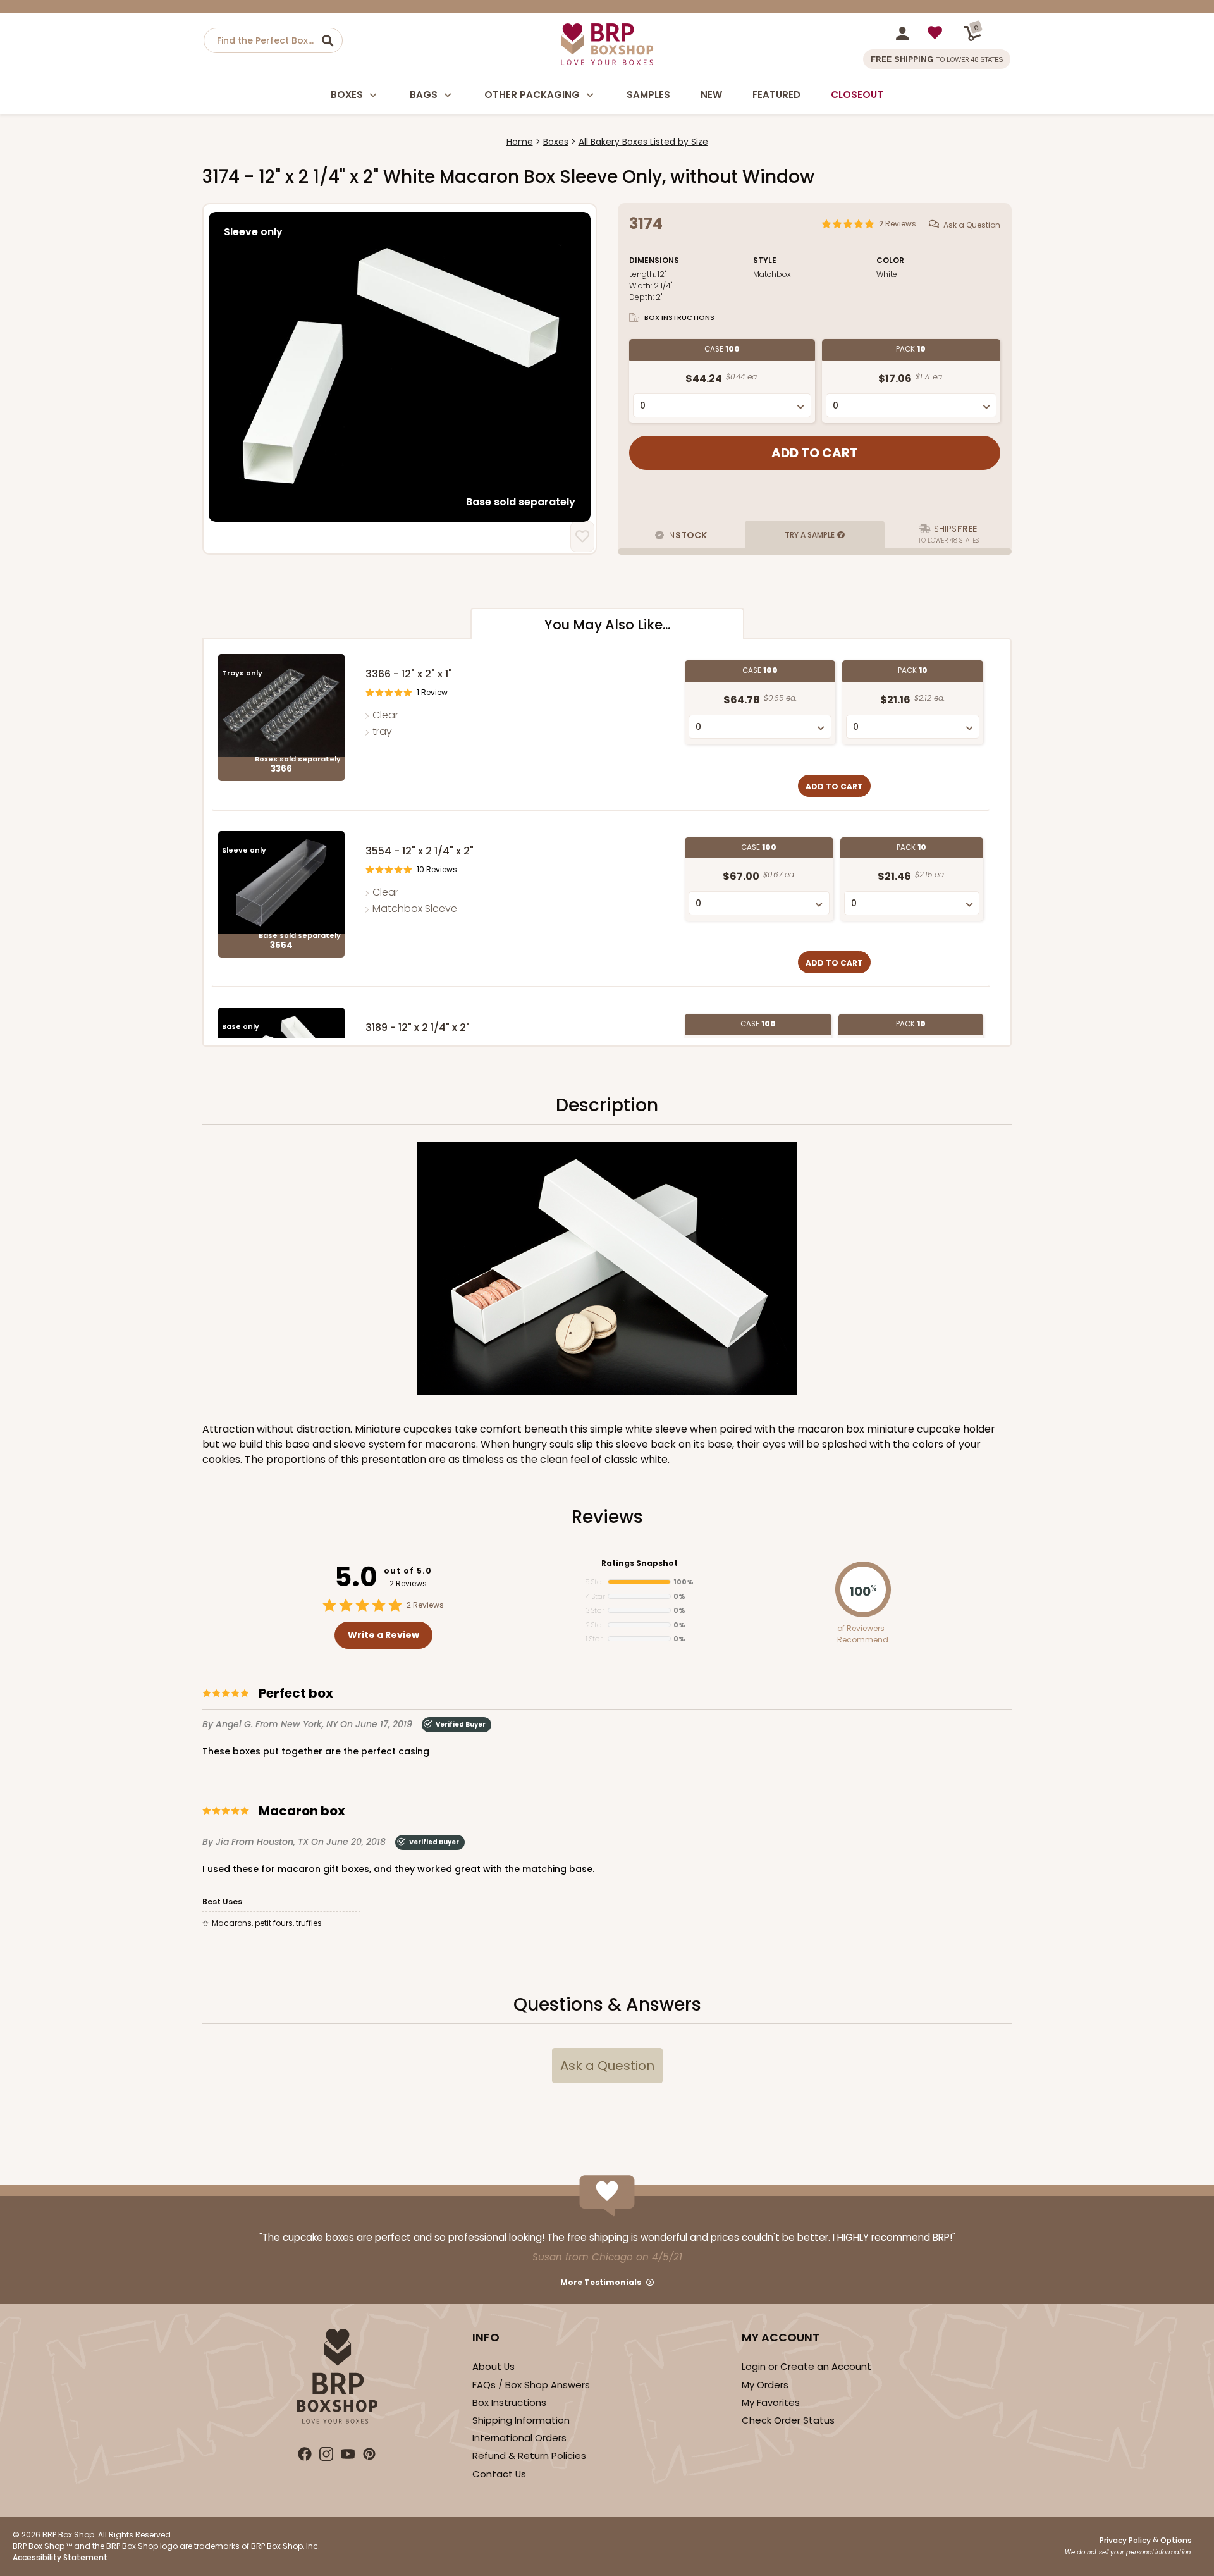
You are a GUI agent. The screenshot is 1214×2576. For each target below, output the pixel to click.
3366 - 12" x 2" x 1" (409, 674)
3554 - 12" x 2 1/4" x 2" (420, 851)
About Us (494, 2366)
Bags (424, 95)
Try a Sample (810, 535)
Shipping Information (521, 2420)
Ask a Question (972, 225)
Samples (648, 95)
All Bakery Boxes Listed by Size (643, 142)
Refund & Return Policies (529, 2456)
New (711, 95)
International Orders (519, 2438)
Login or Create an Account (806, 2366)
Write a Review (383, 1635)
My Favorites (771, 2402)
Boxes (347, 95)
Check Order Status (788, 2420)
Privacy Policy (1125, 2540)
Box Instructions (679, 317)
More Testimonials (601, 2282)
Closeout (857, 95)
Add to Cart (834, 786)
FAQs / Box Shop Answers (531, 2385)
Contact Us (499, 2474)
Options (1176, 2540)
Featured (776, 95)
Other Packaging (532, 95)
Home (520, 142)
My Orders (765, 2385)
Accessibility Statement (60, 2557)
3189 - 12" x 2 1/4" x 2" (418, 1027)
